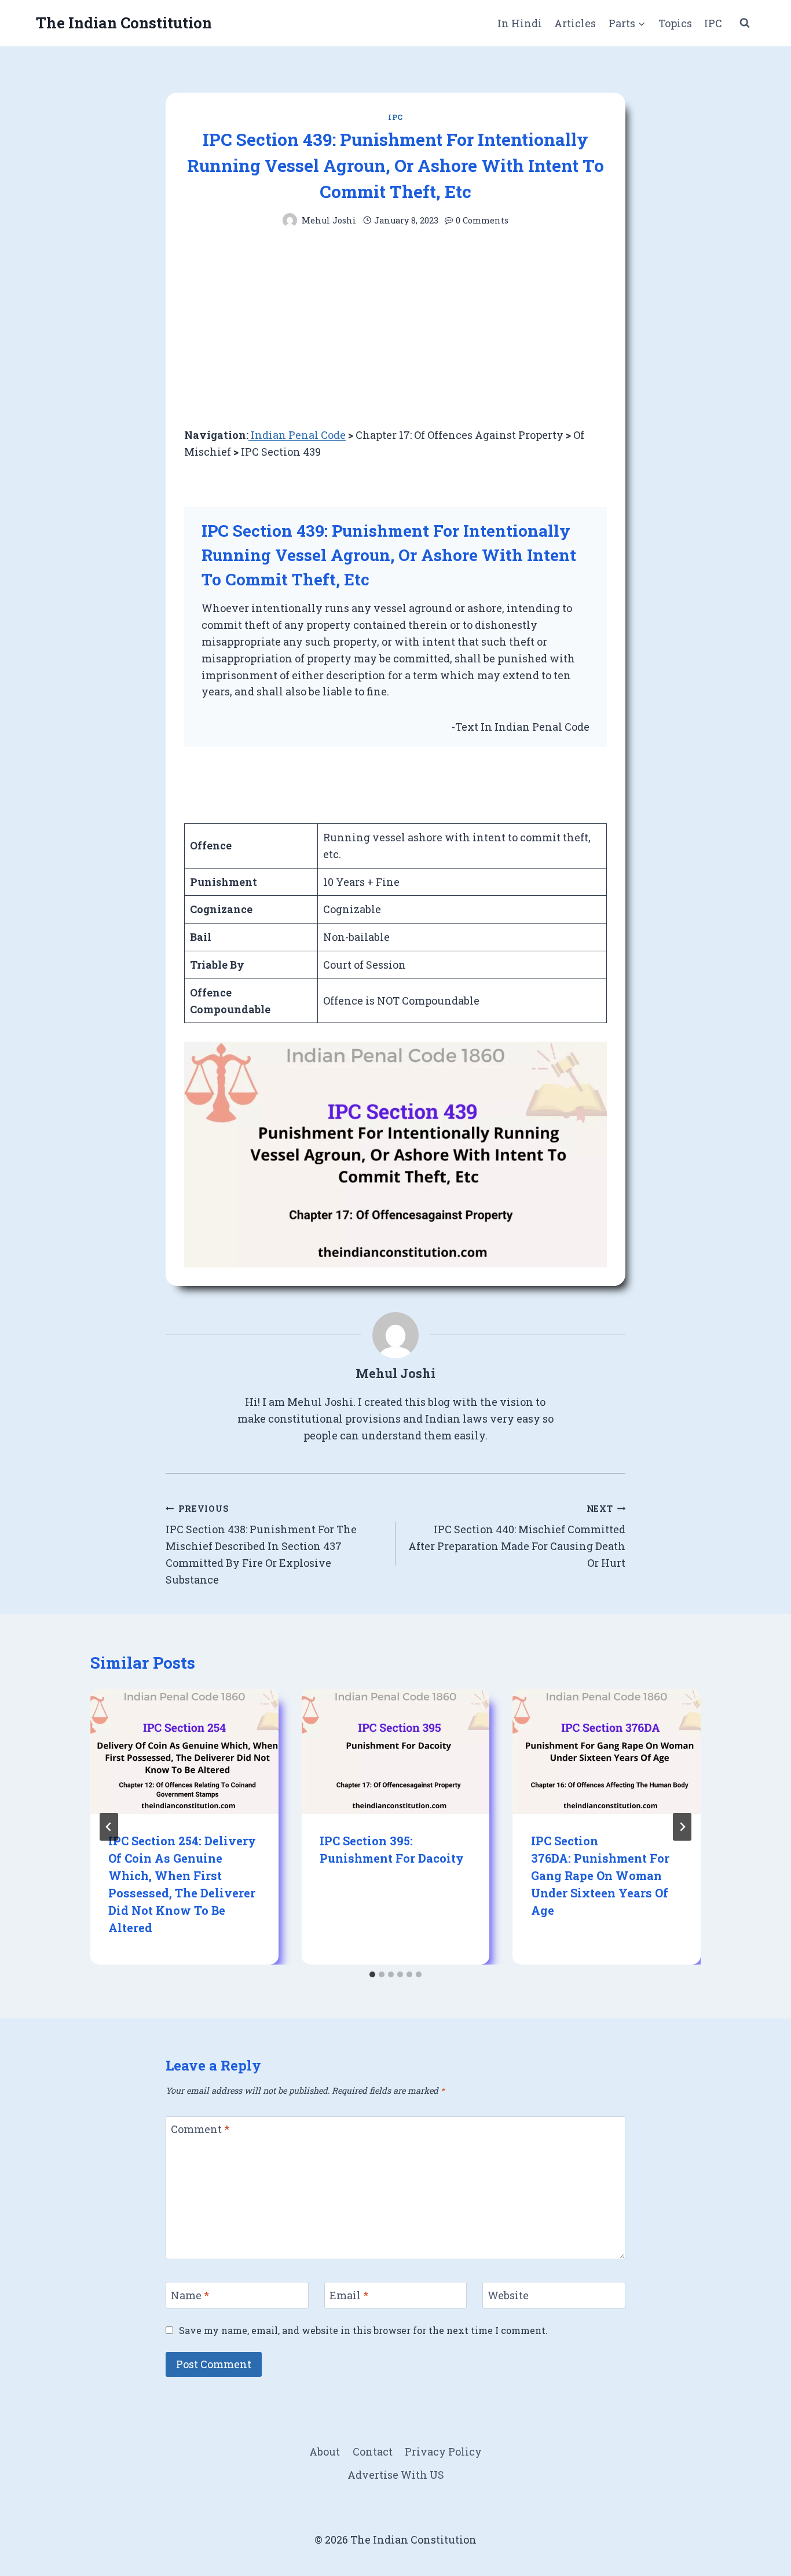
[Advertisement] (395, 327)
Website (508, 2295)
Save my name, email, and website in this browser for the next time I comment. (363, 2330)
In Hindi (520, 23)
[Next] (682, 1827)
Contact (373, 2452)
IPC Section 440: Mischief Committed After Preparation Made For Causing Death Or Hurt (517, 1536)
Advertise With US (396, 2475)
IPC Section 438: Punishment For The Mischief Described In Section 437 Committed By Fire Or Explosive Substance (261, 1545)
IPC (713, 23)
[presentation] (184, 1751)
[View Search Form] (745, 23)
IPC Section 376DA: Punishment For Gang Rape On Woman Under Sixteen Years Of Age (600, 1875)
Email (349, 2295)
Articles (575, 23)
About (325, 2452)
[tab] (372, 1974)
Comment (200, 2130)
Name (190, 2295)
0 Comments (482, 220)
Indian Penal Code (297, 435)
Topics (675, 23)
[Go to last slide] (109, 1827)
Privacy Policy (443, 2452)
